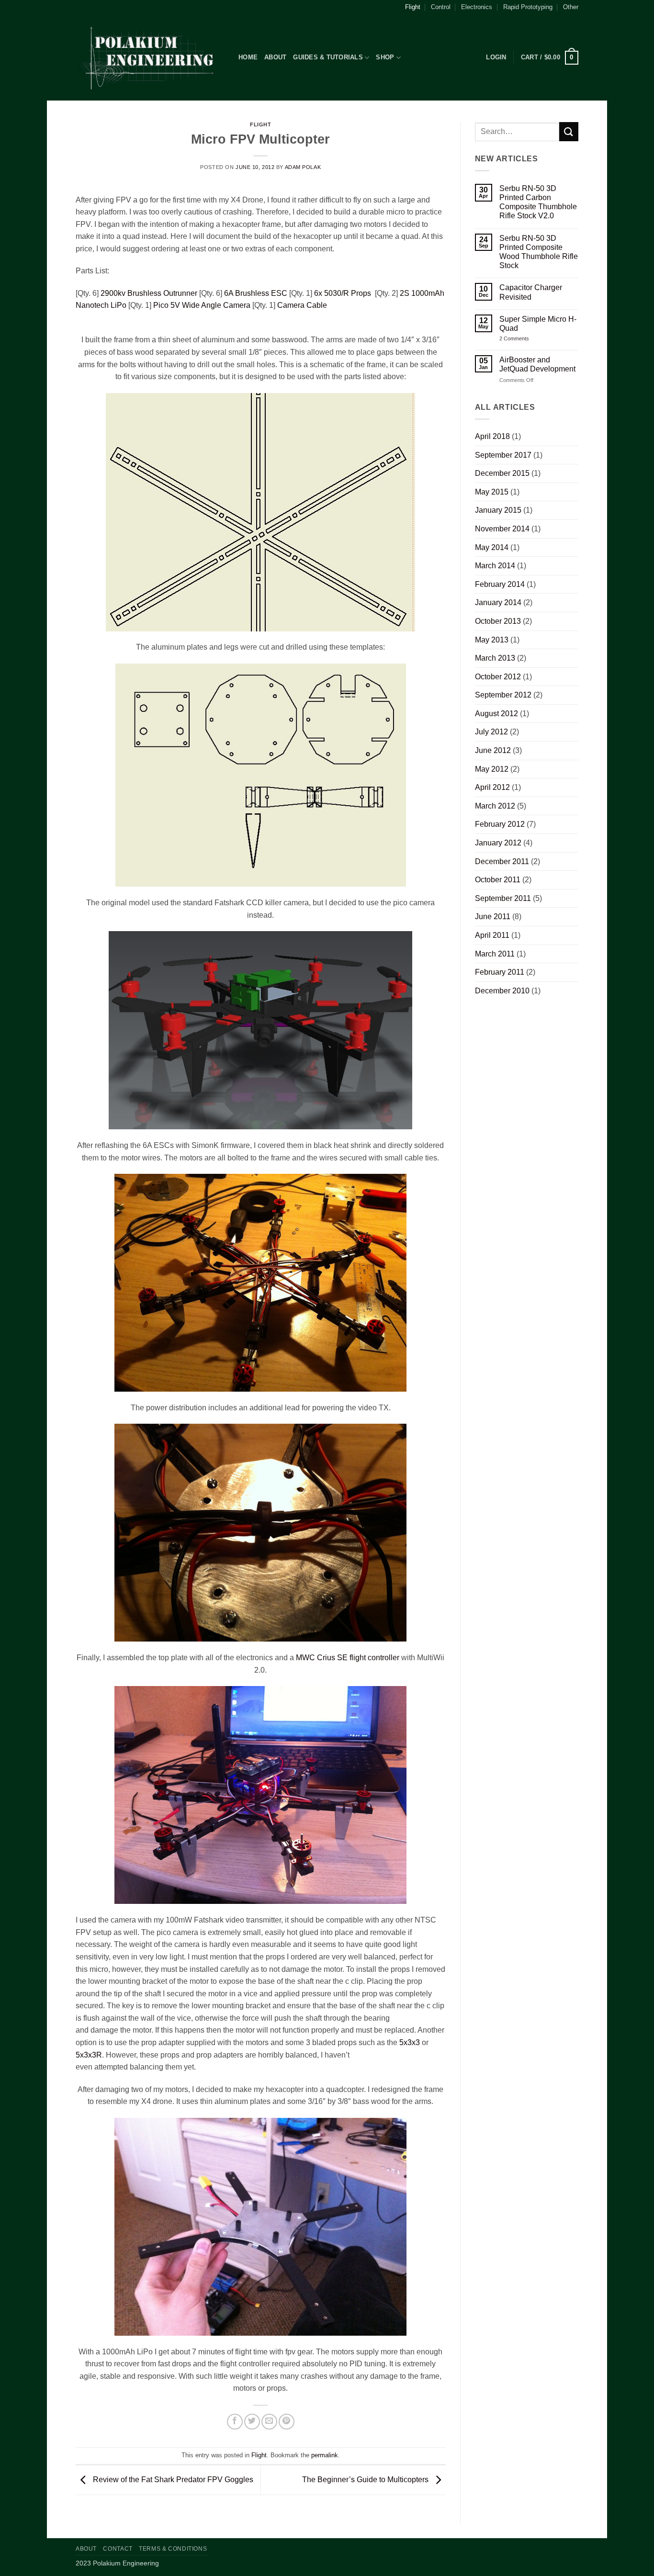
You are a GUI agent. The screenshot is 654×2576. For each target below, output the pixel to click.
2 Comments (522, 339)
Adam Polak (303, 167)
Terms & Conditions (173, 2549)
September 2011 (503, 898)
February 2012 (500, 824)
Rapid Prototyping (528, 7)
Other (571, 7)
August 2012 (496, 714)
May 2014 (492, 547)
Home (248, 57)
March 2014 (495, 566)
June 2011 (493, 917)
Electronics (477, 7)
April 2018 (492, 436)
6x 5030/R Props (344, 293)
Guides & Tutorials (328, 57)
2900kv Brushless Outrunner (149, 293)
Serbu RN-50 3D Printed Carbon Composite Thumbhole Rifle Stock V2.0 (538, 202)
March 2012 (495, 806)
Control (441, 7)
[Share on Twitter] (252, 2422)
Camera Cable (302, 305)
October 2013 (498, 621)
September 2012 (503, 695)
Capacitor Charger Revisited (531, 292)
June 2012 (493, 750)
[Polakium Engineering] (150, 58)
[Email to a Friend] (269, 2422)
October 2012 (498, 677)
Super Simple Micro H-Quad (538, 324)
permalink (325, 2455)
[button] (496, 57)
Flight (413, 7)
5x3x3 (410, 2042)
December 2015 (502, 473)
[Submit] (569, 131)
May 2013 (492, 640)
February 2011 (500, 972)
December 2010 (502, 991)
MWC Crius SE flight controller (348, 1658)
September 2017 (503, 455)
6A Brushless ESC (256, 293)
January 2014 (498, 602)
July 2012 (491, 732)
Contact (118, 2549)
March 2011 (495, 954)
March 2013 (495, 658)
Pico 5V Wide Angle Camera (202, 305)
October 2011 (498, 880)
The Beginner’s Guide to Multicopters (366, 2480)
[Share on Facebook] (235, 2422)
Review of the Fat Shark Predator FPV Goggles (172, 2480)
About (275, 57)
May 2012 (492, 769)
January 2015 (498, 510)
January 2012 (498, 843)
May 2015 (492, 492)
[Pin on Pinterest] (287, 2422)
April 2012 (492, 787)
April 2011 (492, 935)
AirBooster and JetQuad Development (537, 364)
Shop (385, 57)
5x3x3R (89, 2055)
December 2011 (502, 861)
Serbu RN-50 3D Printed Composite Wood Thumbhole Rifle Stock (539, 252)
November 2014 (502, 529)
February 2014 (500, 584)
